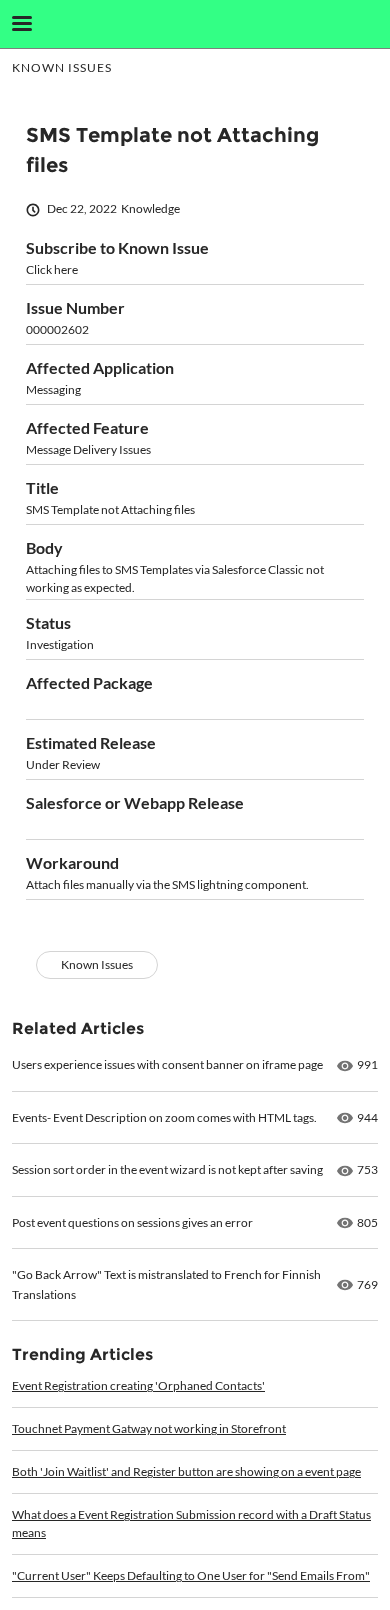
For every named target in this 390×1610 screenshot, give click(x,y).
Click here (52, 269)
